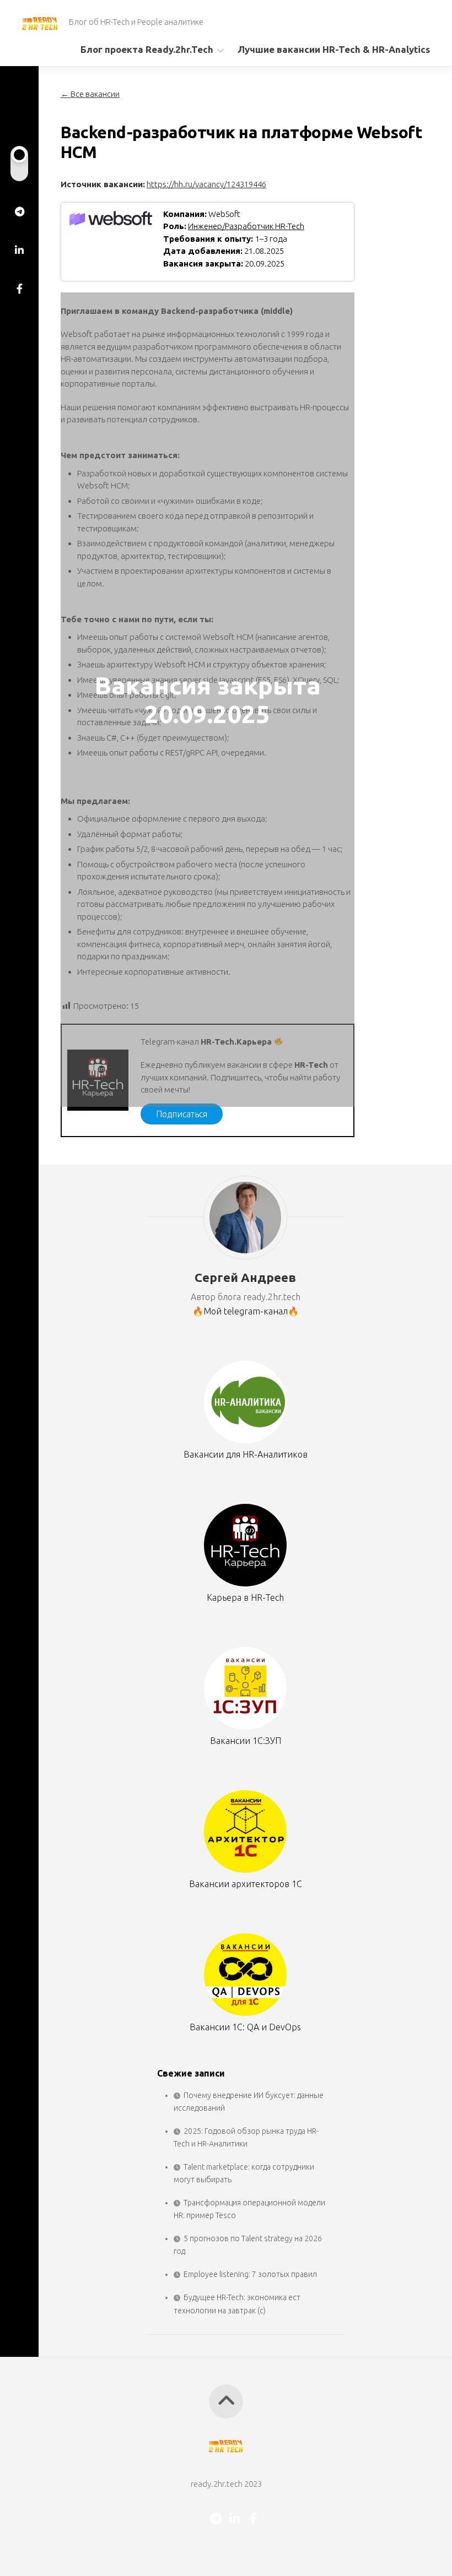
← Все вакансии (90, 94)
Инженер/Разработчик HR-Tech (246, 226)
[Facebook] (19, 289)
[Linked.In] (19, 250)
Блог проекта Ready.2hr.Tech (147, 49)
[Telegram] (19, 211)
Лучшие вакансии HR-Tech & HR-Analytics (334, 49)
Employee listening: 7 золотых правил (250, 2274)
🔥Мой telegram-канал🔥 (246, 1311)
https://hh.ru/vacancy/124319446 (206, 184)
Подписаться (182, 1114)
